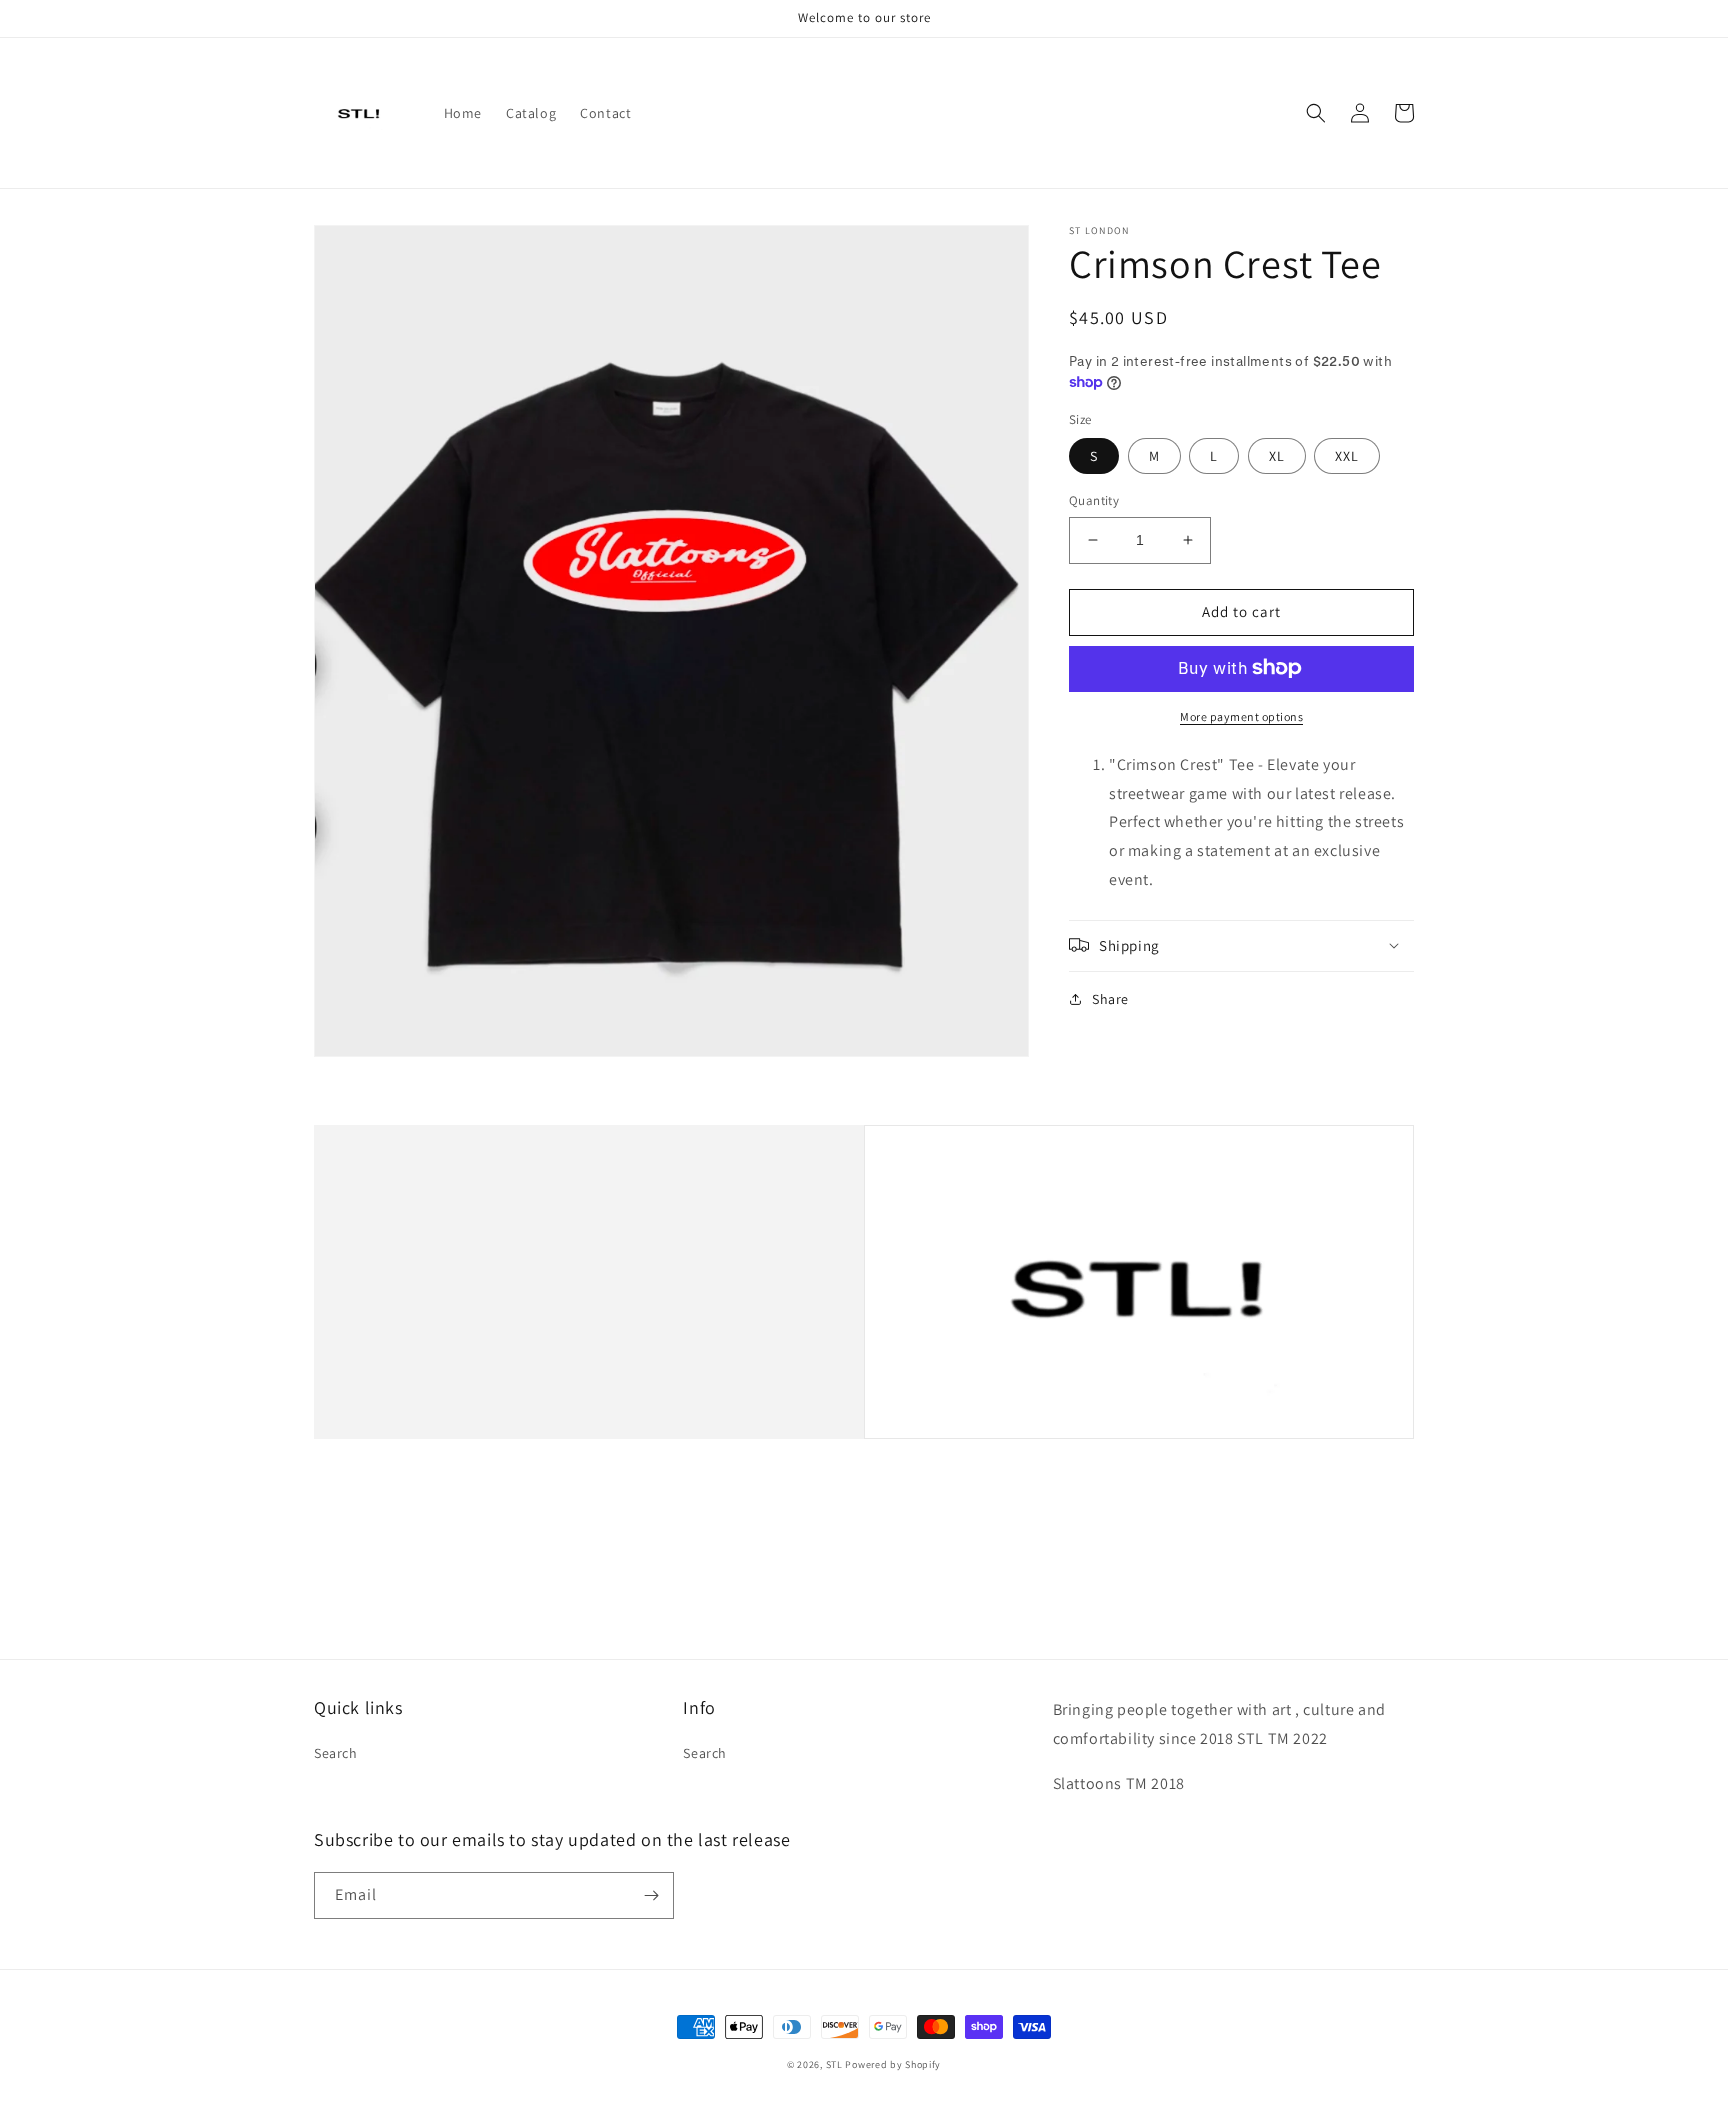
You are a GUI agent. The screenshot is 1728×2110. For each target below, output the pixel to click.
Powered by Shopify (893, 2064)
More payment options (1241, 715)
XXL (1347, 456)
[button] (1316, 113)
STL (834, 2064)
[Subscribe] (651, 1895)
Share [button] (1110, 998)
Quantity (1094, 500)
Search (336, 1753)
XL (1277, 456)
